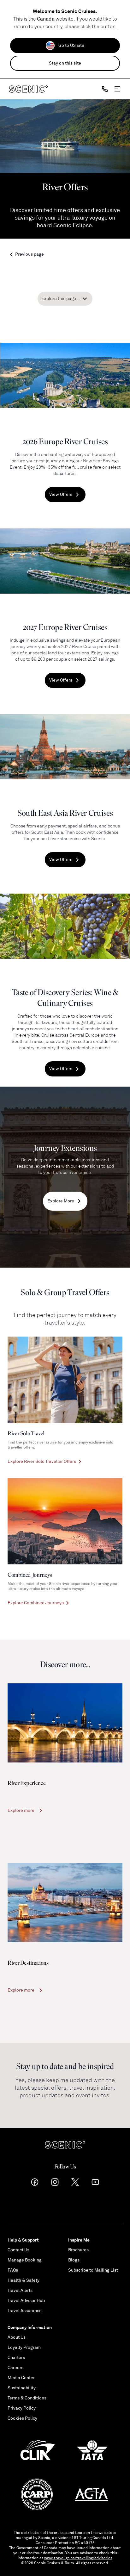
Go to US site (71, 45)
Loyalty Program (24, 2347)
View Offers (61, 494)
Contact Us (18, 2250)
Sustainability (22, 2388)
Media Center (21, 2378)
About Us (17, 2337)
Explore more (21, 1810)
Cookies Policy (22, 2418)
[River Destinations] (65, 1903)
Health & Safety (24, 2280)
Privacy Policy (22, 2408)
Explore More (61, 1201)
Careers (15, 2368)
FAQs (13, 2270)
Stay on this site (65, 63)
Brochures (78, 2250)
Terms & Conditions (27, 2398)
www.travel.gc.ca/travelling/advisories (78, 2558)
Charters (16, 2358)
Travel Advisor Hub (26, 2301)
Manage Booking (25, 2260)
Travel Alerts (20, 2290)
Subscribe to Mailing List (93, 2270)
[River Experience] (65, 1723)
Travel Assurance (25, 2311)
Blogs (74, 2260)
